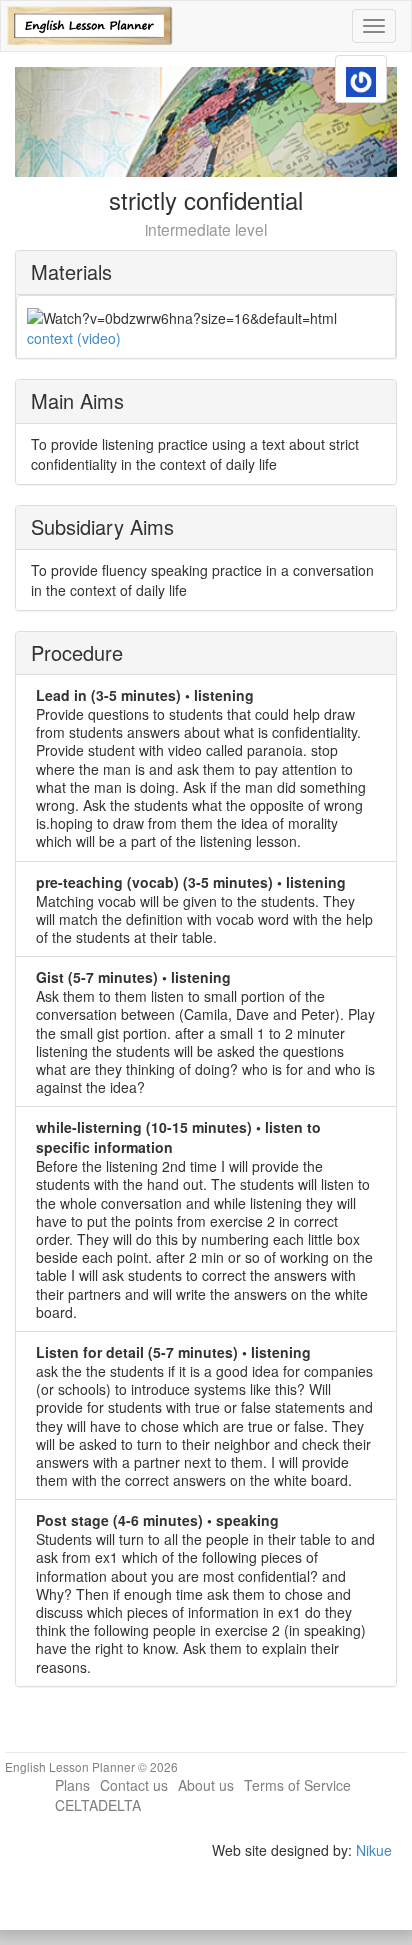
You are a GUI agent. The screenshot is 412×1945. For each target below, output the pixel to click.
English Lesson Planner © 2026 (91, 1766)
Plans (72, 1785)
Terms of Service (297, 1785)
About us (206, 1785)
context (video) (74, 338)
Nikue (374, 1850)
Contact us (134, 1785)
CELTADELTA (98, 1805)
